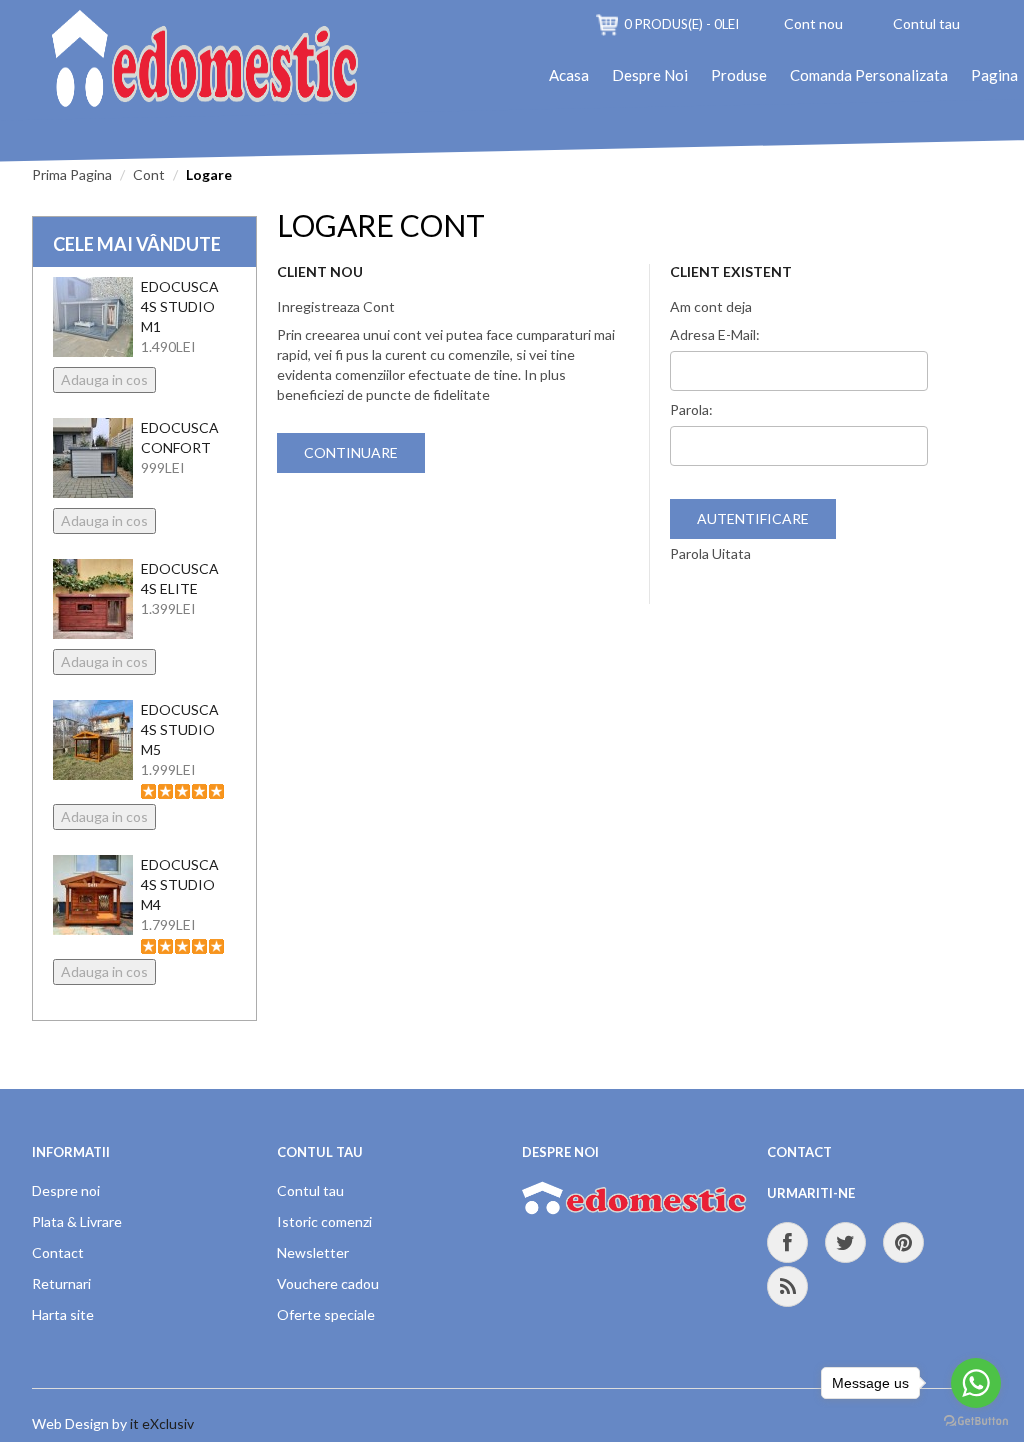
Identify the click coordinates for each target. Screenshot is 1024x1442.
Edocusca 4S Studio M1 (180, 306)
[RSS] (787, 1286)
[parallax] (634, 1205)
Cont (149, 174)
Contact (58, 1252)
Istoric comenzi (324, 1221)
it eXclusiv (162, 1423)
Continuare (351, 452)
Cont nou (813, 23)
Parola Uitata (710, 553)
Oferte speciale (326, 1314)
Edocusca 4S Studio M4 (180, 884)
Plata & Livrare (77, 1221)
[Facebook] (787, 1242)
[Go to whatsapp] (976, 1383)
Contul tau (926, 23)
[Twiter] (845, 1242)
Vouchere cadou (328, 1283)
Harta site (63, 1314)
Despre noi (66, 1190)
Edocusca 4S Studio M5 (180, 729)
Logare (209, 174)
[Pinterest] (903, 1242)
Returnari (61, 1283)
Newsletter (313, 1252)
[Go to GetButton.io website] (976, 1421)
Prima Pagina (72, 174)
